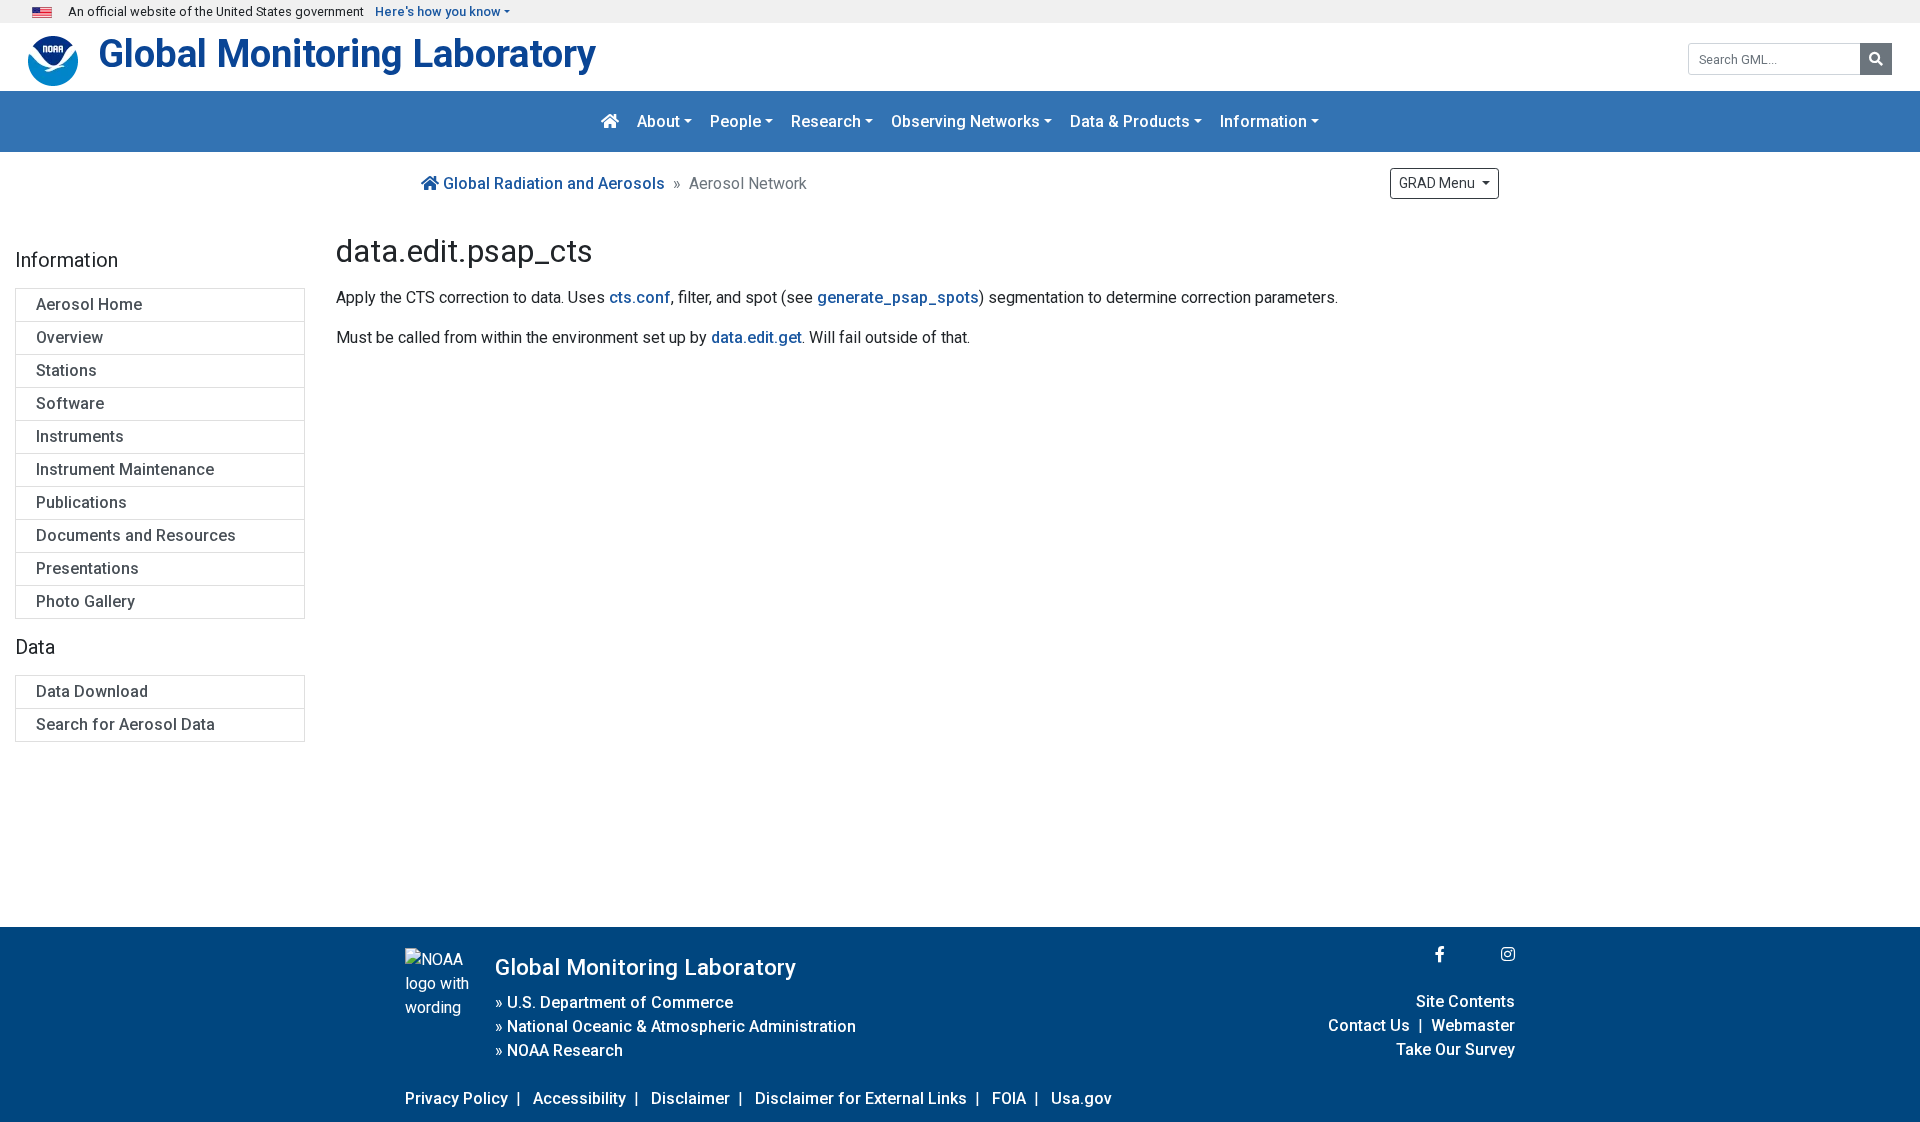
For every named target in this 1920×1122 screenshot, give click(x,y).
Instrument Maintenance (125, 469)
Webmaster (1473, 1025)
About (658, 121)
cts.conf (640, 297)
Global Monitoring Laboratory (347, 53)
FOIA (1009, 1098)
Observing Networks (965, 121)
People (735, 121)
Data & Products (1130, 121)
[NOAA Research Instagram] (1482, 954)
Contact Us (1369, 1025)
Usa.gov (1081, 1098)
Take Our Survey (1455, 1049)
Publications (81, 502)
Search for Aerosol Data (125, 724)
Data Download (92, 691)
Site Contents (1465, 1001)
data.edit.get (756, 337)
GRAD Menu (1438, 183)
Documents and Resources (136, 535)
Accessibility (579, 1098)
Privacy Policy (456, 1098)
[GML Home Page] (610, 121)
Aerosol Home (89, 304)
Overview (69, 337)
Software (70, 403)
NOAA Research (565, 1050)
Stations (66, 370)
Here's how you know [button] (438, 11)
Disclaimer (690, 1098)
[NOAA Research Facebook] (1413, 954)
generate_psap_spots (898, 297)
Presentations (87, 568)
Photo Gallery (85, 601)
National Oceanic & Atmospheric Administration (681, 1026)
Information (1263, 121)
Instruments (80, 436)
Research (826, 121)
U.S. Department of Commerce (620, 1002)
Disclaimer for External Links (861, 1098)
